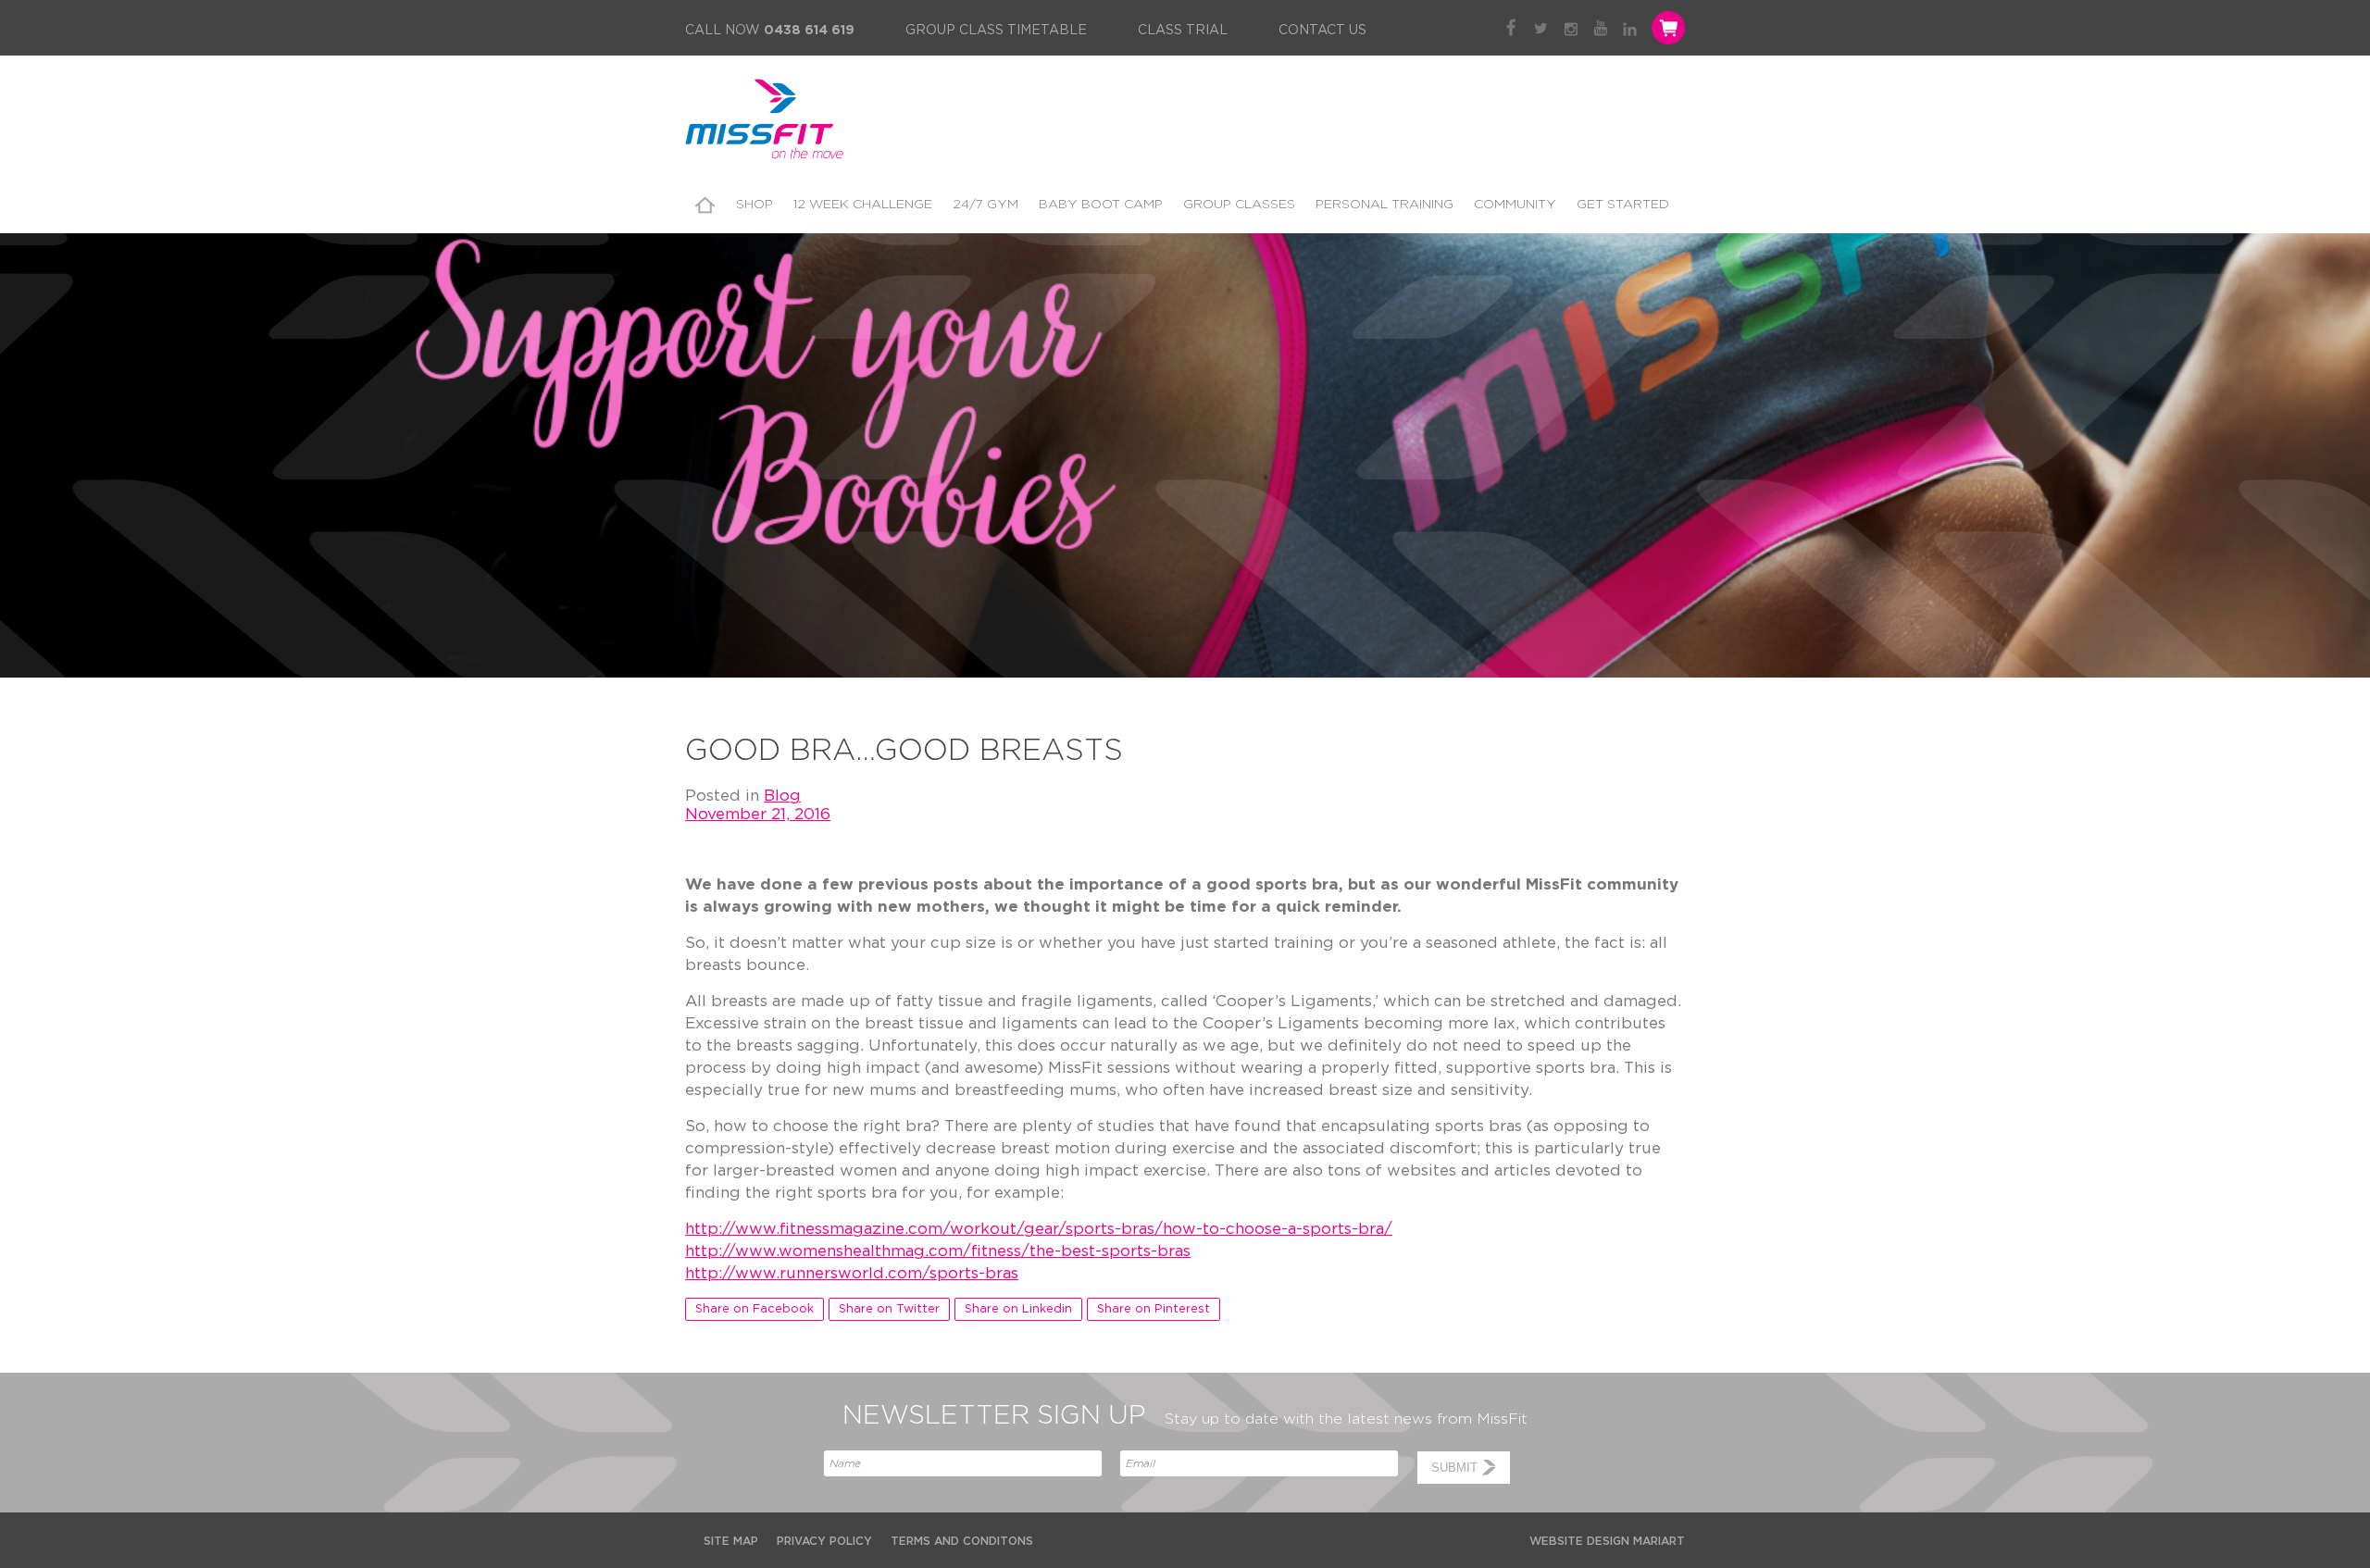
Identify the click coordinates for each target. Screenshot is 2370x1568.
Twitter (1541, 28)
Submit (1454, 1468)
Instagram (1571, 28)
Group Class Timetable (996, 31)
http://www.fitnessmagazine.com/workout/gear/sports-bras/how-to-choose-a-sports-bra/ (1039, 1229)
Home (705, 205)
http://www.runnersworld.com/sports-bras (852, 1273)
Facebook (1511, 28)
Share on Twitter (889, 1309)
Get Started (1623, 205)
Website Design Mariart (1607, 1541)
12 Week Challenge (863, 205)
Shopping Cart (1666, 28)
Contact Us (1322, 31)
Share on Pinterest (1154, 1309)
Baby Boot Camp (1101, 205)
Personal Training (1385, 205)
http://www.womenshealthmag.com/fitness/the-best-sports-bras (938, 1251)
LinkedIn (1630, 28)
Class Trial (1183, 31)
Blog (782, 796)
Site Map (731, 1541)
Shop (755, 205)
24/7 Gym (985, 205)
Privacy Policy (824, 1541)
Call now (770, 31)
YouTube (1600, 28)
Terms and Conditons (962, 1541)
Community (1515, 205)
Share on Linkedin (1018, 1309)
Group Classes (1239, 205)
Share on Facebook (755, 1309)
